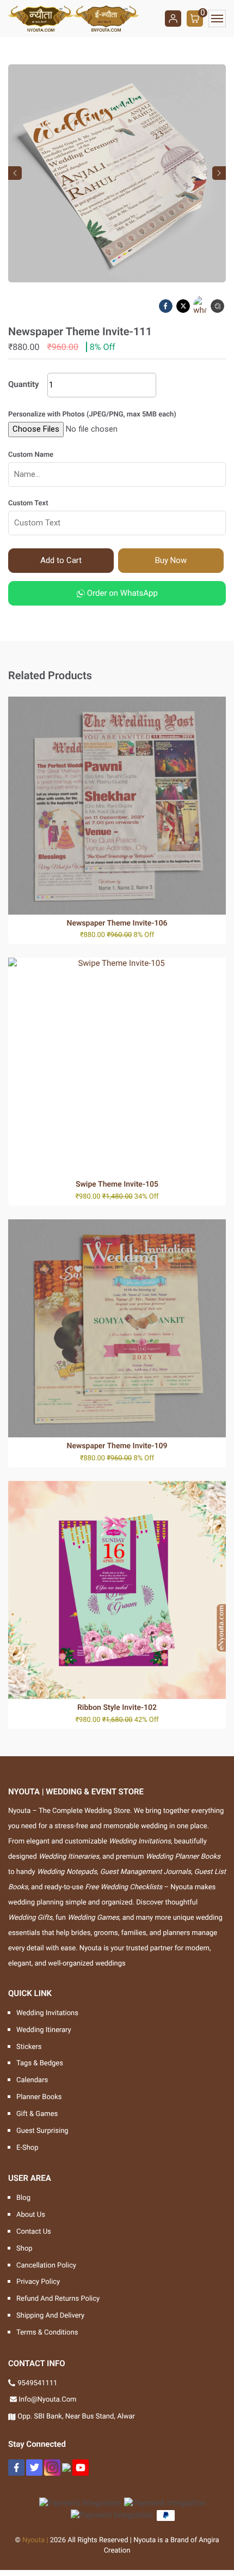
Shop (24, 2249)
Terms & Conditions (47, 2333)
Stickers (29, 2047)
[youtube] (81, 2468)
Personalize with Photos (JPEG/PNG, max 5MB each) (92, 415)
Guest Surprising (42, 2131)
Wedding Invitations (47, 2013)
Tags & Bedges (40, 2063)
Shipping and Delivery (50, 2316)
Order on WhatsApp (121, 593)
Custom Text (28, 503)
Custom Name (31, 455)
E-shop (27, 2148)
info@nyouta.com (47, 2400)
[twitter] (34, 2468)
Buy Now (171, 560)
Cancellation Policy (46, 2266)
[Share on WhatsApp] (201, 306)
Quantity (24, 384)
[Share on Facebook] (167, 306)
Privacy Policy (38, 2282)
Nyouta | (35, 2540)
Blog (23, 2198)
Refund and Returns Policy (58, 2299)
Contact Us (34, 2232)
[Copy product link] (218, 306)
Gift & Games (37, 2114)
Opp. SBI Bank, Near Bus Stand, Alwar (76, 2417)
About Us (31, 2215)
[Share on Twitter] (184, 306)
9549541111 (37, 2383)
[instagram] (52, 2468)
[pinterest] (66, 2468)
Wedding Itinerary (44, 2030)
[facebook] (16, 2468)
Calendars (32, 2080)
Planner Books (39, 2097)
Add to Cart (61, 560)
